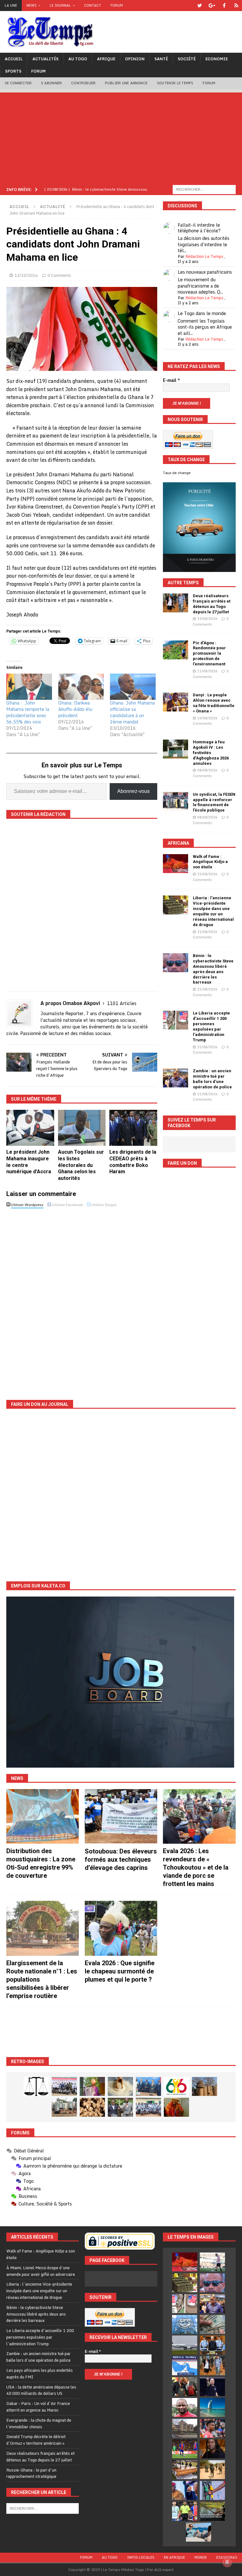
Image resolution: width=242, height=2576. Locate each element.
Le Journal (60, 5)
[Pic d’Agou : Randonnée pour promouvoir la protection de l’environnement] (176, 650)
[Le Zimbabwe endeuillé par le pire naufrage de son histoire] (185, 2470)
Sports (13, 71)
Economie (217, 59)
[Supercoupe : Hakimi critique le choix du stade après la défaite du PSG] (185, 2449)
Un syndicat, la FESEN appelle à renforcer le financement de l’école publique (214, 802)
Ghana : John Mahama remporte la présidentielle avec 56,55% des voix (28, 712)
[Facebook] (224, 6)
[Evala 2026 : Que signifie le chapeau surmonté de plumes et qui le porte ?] (121, 1928)
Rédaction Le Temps (204, 256)
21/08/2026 (207, 932)
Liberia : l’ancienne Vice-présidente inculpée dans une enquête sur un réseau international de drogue (213, 911)
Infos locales (141, 2557)
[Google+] (212, 6)
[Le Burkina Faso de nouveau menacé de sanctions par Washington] (185, 2490)
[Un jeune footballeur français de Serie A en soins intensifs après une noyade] (212, 2428)
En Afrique (174, 2557)
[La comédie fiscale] (120, 2107)
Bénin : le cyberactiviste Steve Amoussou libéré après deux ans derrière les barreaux (213, 969)
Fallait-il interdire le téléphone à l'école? (199, 228)
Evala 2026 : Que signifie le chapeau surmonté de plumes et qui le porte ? (120, 1971)
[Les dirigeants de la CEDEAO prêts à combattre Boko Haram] (133, 1128)
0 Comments (59, 275)
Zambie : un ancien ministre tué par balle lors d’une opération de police (212, 1079)
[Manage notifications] (227, 2562)
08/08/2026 (207, 770)
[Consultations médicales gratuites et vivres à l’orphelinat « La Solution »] (64, 2086)
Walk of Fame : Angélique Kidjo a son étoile (210, 862)
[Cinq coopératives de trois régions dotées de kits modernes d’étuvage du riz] (64, 2107)
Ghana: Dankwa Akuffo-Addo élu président (75, 709)
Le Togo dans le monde (202, 313)
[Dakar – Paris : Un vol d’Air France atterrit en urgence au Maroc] (185, 2345)
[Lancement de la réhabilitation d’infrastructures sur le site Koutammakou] (205, 2086)
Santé (161, 59)
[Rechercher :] (204, 189)
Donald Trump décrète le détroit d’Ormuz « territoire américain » (36, 2440)
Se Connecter (18, 83)
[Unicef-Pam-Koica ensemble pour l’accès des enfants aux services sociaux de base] (148, 2086)
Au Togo (78, 59)
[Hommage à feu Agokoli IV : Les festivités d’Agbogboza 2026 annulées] (176, 749)
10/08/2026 (207, 718)
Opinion (135, 59)
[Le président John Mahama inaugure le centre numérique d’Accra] (30, 1128)
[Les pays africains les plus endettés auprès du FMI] (185, 2324)
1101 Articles (122, 1003)
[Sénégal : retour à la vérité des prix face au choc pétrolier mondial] (212, 2490)
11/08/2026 (207, 671)
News (32, 5)
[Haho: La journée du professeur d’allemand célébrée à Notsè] (148, 2107)
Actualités (46, 59)
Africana (178, 843)
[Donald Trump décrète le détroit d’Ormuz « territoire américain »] (185, 2366)
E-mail (171, 380)
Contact (93, 5)
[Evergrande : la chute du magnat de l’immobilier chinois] (212, 2345)
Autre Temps (183, 583)
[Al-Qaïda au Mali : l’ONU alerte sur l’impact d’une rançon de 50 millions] (212, 2470)
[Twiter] (200, 6)
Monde (201, 2557)
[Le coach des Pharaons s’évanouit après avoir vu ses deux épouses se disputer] (212, 2387)
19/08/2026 (207, 619)
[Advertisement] (121, 137)
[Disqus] (82, 1299)
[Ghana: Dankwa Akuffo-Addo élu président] (81, 687)
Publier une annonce (126, 83)
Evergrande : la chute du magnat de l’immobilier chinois (39, 2423)
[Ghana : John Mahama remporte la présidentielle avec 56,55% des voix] (29, 687)
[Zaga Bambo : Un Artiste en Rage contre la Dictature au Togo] (176, 2107)
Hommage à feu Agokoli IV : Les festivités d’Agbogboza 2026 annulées (211, 753)
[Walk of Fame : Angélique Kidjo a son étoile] (176, 864)
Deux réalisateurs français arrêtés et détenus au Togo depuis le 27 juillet (212, 604)
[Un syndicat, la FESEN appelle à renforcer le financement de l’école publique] (176, 801)
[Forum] (236, 6)
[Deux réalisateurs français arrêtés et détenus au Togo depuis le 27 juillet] (176, 603)
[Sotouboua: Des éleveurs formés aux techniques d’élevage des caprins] (121, 1816)
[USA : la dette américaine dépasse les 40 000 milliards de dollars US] (212, 2324)
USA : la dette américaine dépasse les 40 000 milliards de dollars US (41, 2390)
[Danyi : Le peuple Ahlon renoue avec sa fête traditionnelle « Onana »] (176, 702)
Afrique (106, 59)
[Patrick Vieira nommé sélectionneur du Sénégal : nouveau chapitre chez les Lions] (185, 2407)
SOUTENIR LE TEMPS (175, 83)
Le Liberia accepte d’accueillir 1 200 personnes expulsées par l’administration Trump (211, 1026)
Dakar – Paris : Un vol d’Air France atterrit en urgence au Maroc (38, 2407)
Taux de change (177, 473)
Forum (117, 5)
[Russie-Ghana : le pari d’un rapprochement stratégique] (185, 2387)
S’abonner (51, 83)
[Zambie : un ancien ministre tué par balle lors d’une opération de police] (176, 1078)
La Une (11, 5)
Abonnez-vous (133, 791)
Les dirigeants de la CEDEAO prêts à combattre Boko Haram (133, 1162)
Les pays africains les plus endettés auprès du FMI (40, 2374)
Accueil (14, 59)
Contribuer (83, 83)
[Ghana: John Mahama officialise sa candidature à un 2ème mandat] (133, 687)
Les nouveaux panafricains (205, 272)
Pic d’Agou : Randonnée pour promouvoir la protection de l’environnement (209, 654)
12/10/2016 (26, 275)
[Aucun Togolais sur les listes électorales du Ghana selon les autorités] (82, 1128)
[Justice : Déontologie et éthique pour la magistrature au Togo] (36, 2086)
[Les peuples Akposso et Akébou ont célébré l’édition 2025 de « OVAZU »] (120, 2086)
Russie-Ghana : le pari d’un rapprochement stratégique (31, 2473)
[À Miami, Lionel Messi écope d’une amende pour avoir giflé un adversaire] (212, 2262)
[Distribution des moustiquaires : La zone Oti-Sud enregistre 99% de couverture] (43, 1816)
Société (187, 59)
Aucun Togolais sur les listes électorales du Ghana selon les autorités (81, 1165)
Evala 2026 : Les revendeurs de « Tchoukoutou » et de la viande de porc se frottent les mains (196, 1867)
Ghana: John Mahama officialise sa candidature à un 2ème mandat (132, 712)
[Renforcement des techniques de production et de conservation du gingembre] (92, 2107)
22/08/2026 (207, 874)
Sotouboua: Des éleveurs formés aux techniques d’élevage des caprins (121, 1859)
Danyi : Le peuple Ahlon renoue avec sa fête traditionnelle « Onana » (214, 703)
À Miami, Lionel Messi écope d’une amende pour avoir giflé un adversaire (41, 2271)
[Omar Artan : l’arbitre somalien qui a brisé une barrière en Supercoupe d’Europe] (185, 2511)
